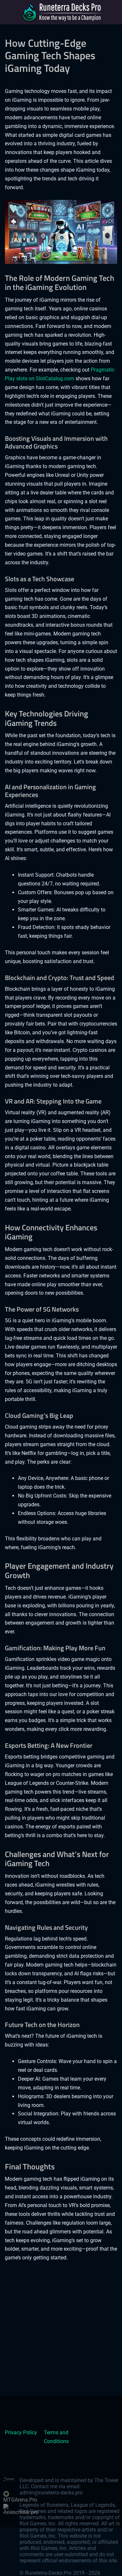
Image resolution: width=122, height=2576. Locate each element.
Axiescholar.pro (21, 2512)
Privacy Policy (21, 2432)
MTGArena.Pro (20, 2500)
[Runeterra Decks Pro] (61, 12)
